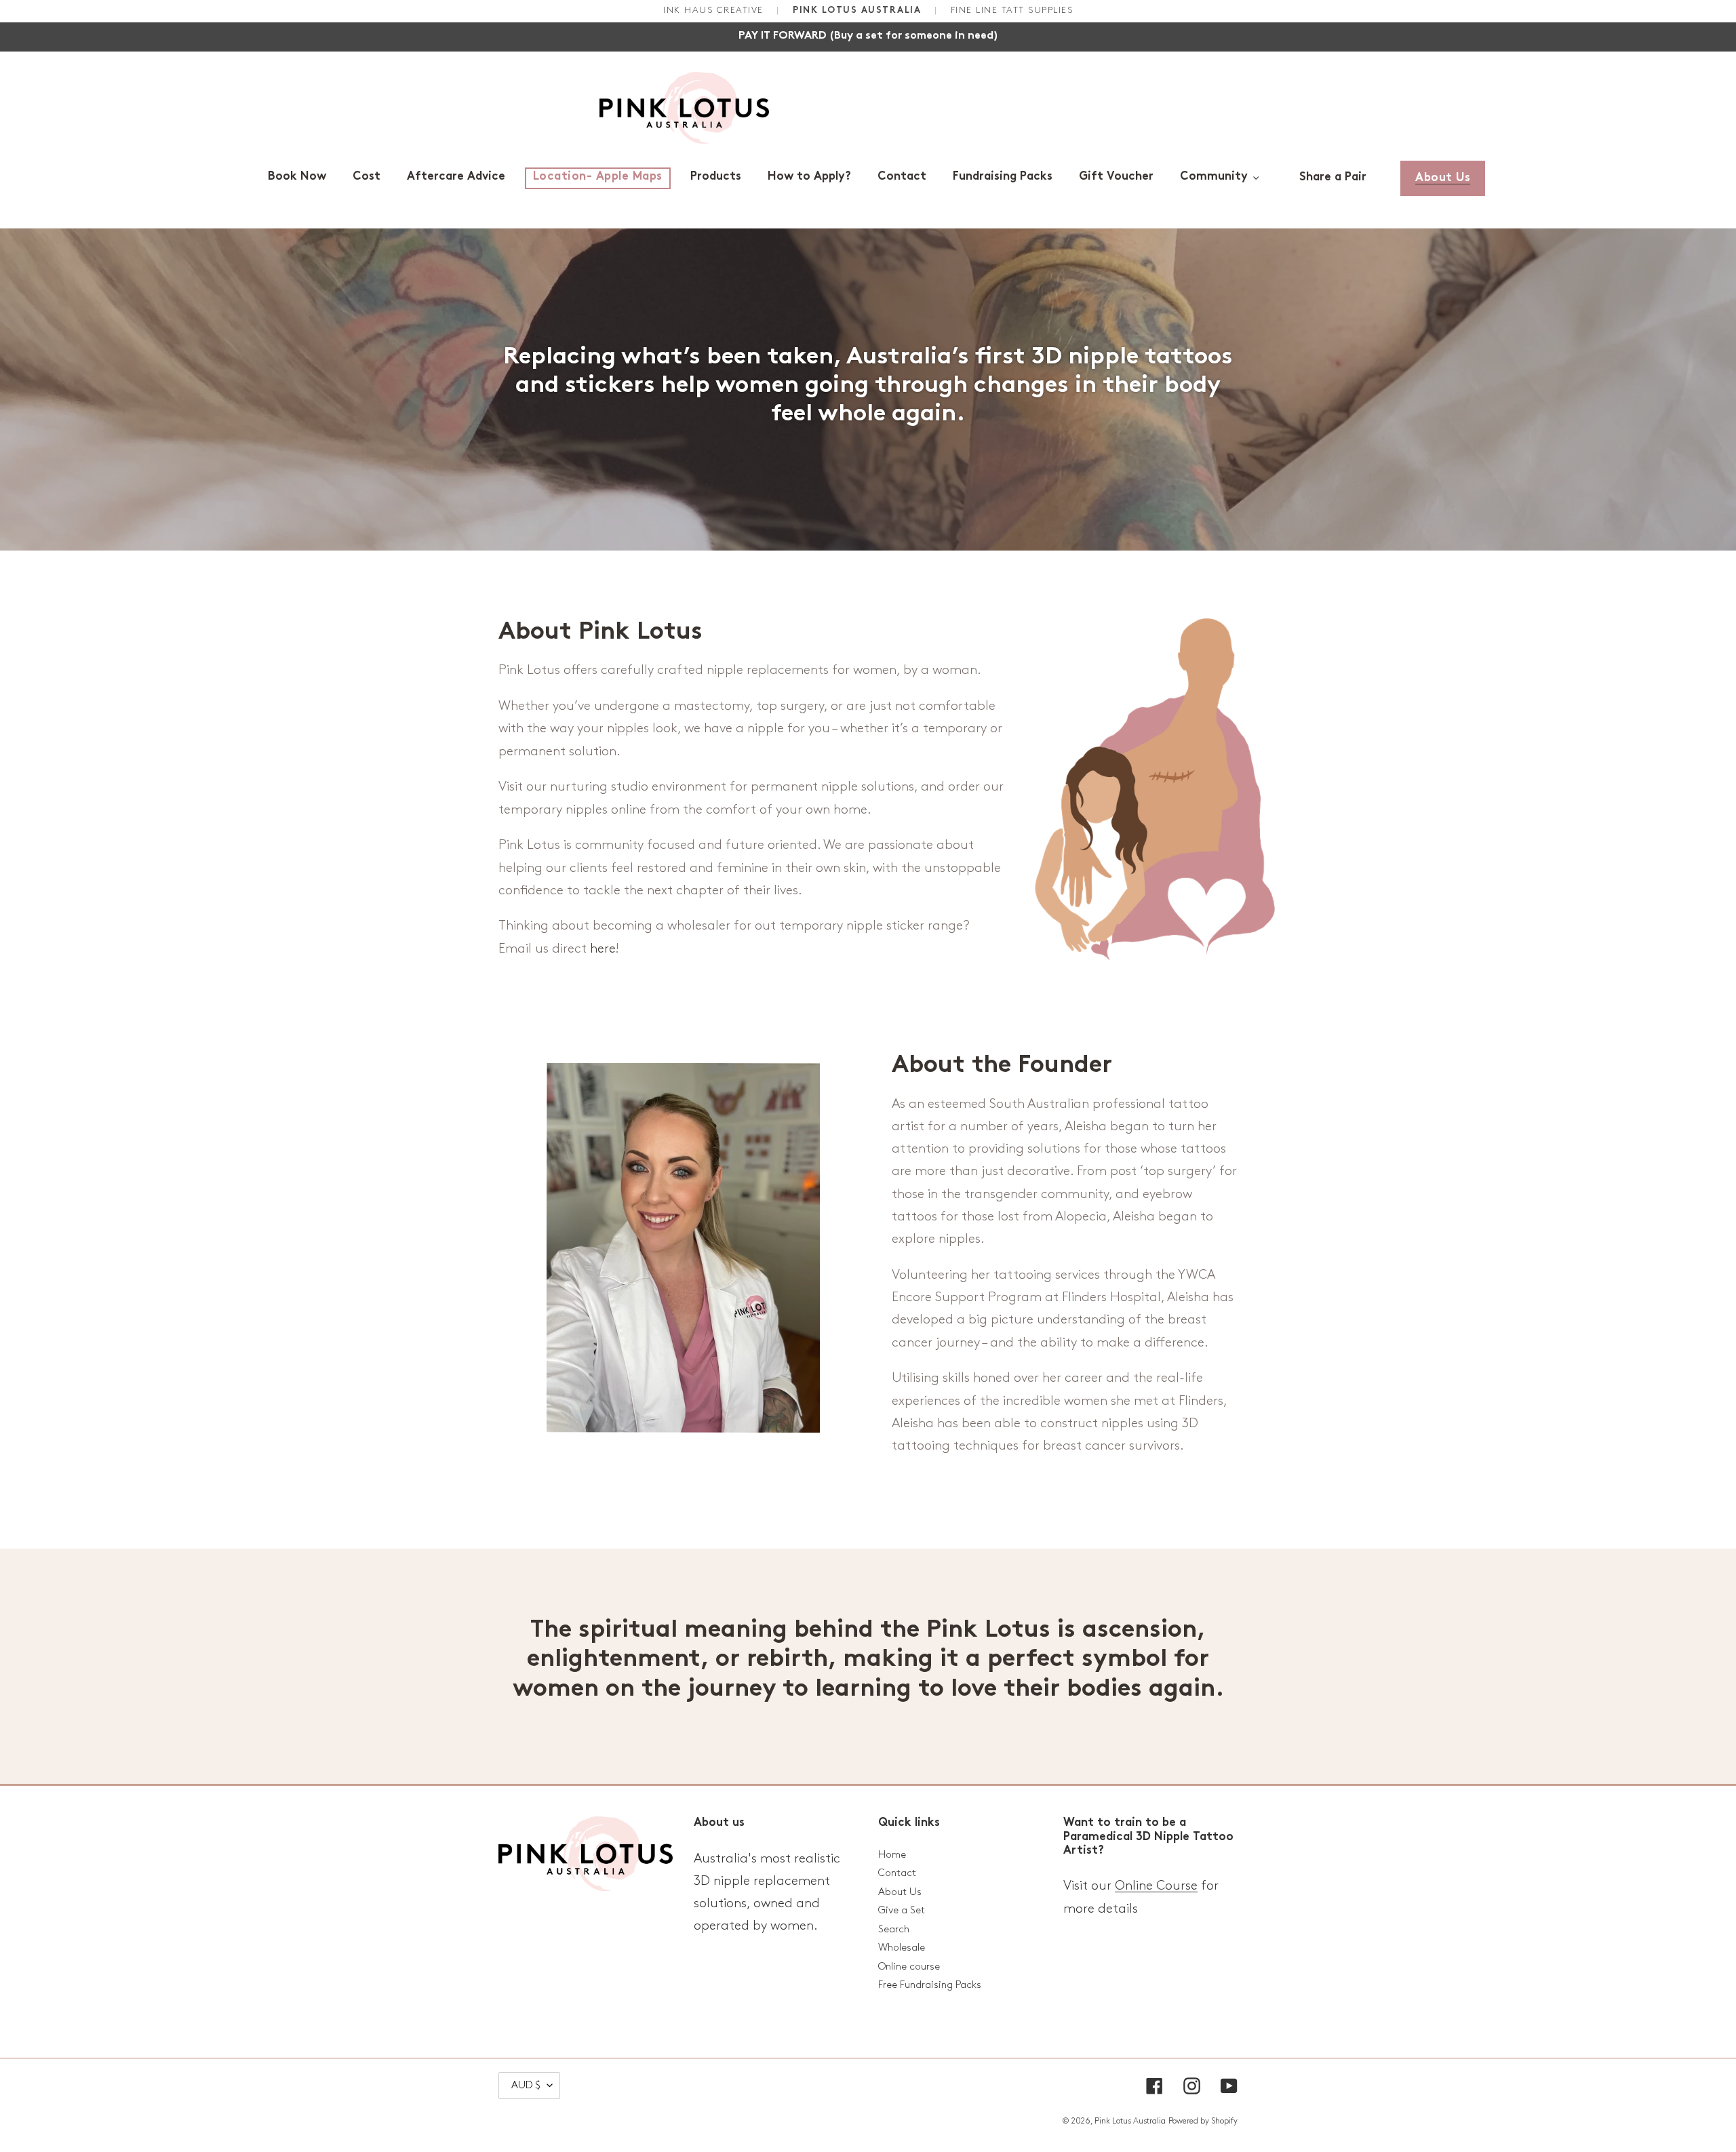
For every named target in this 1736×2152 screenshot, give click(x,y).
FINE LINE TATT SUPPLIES (1012, 10)
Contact (897, 1873)
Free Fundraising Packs (930, 1985)
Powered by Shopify (1203, 2121)
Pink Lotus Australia (1130, 2121)
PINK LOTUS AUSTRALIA (859, 11)
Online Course (1156, 1886)
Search (894, 1930)
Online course (909, 1967)
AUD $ (526, 2086)
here (603, 949)
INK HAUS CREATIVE (715, 10)
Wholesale (902, 1948)
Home (892, 1855)
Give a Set (902, 1911)
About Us (900, 1892)
